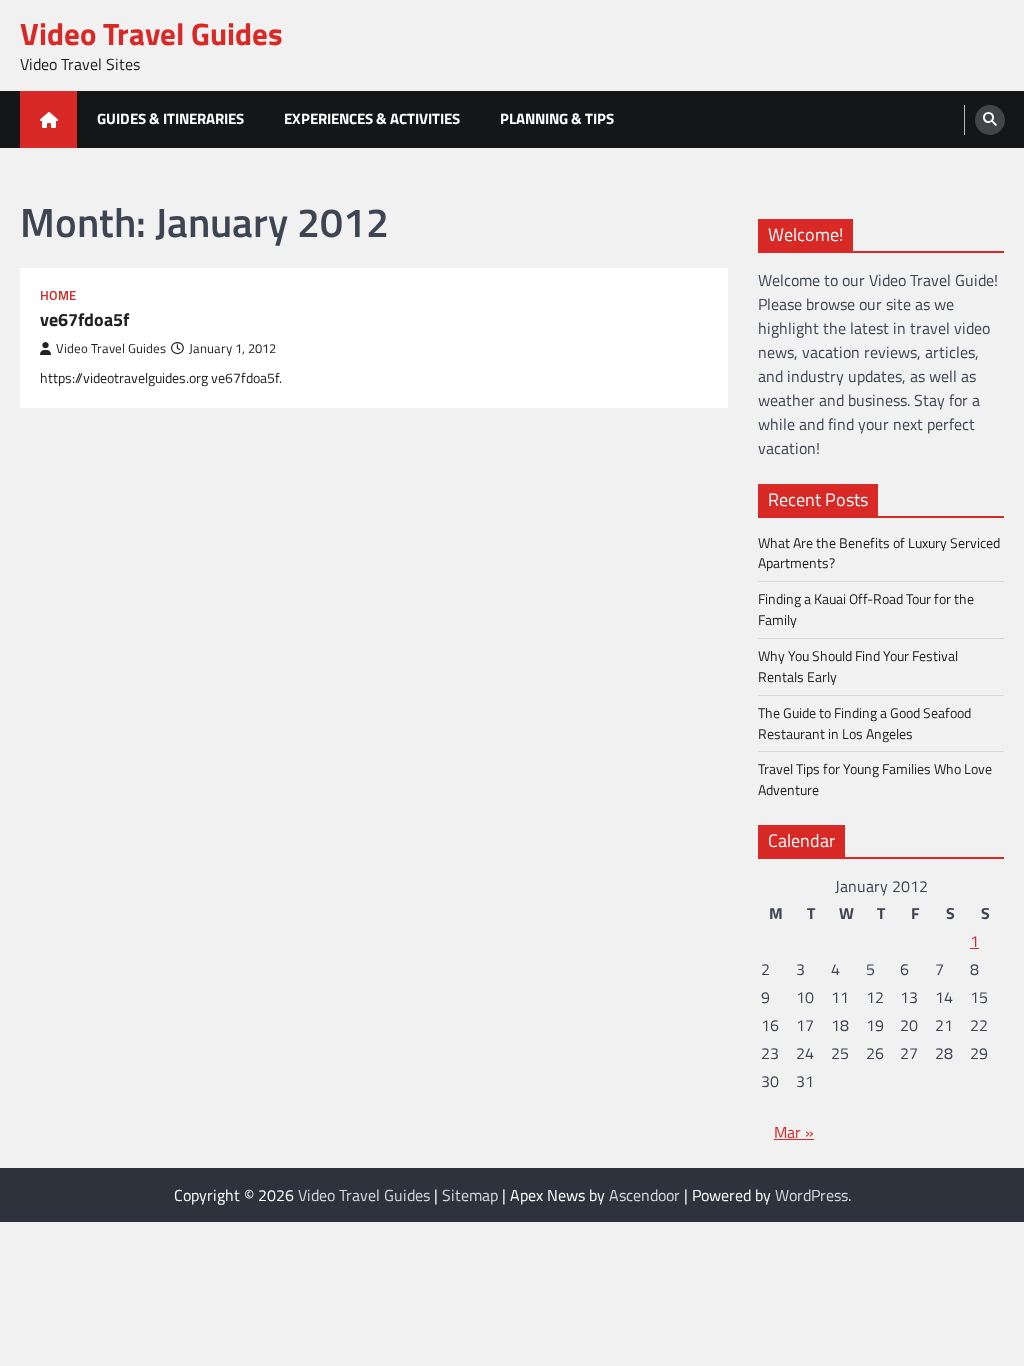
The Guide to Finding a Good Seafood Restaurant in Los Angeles (864, 723)
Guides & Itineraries (170, 118)
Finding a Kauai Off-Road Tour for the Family (866, 609)
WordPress (811, 1195)
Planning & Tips (557, 118)
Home (58, 295)
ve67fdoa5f (84, 319)
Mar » (794, 1132)
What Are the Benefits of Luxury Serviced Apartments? (879, 553)
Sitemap (470, 1195)
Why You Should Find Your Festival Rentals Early (858, 666)
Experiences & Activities (372, 118)
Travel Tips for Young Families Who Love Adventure (875, 779)
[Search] (990, 120)
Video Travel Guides (151, 33)
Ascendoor (644, 1195)
